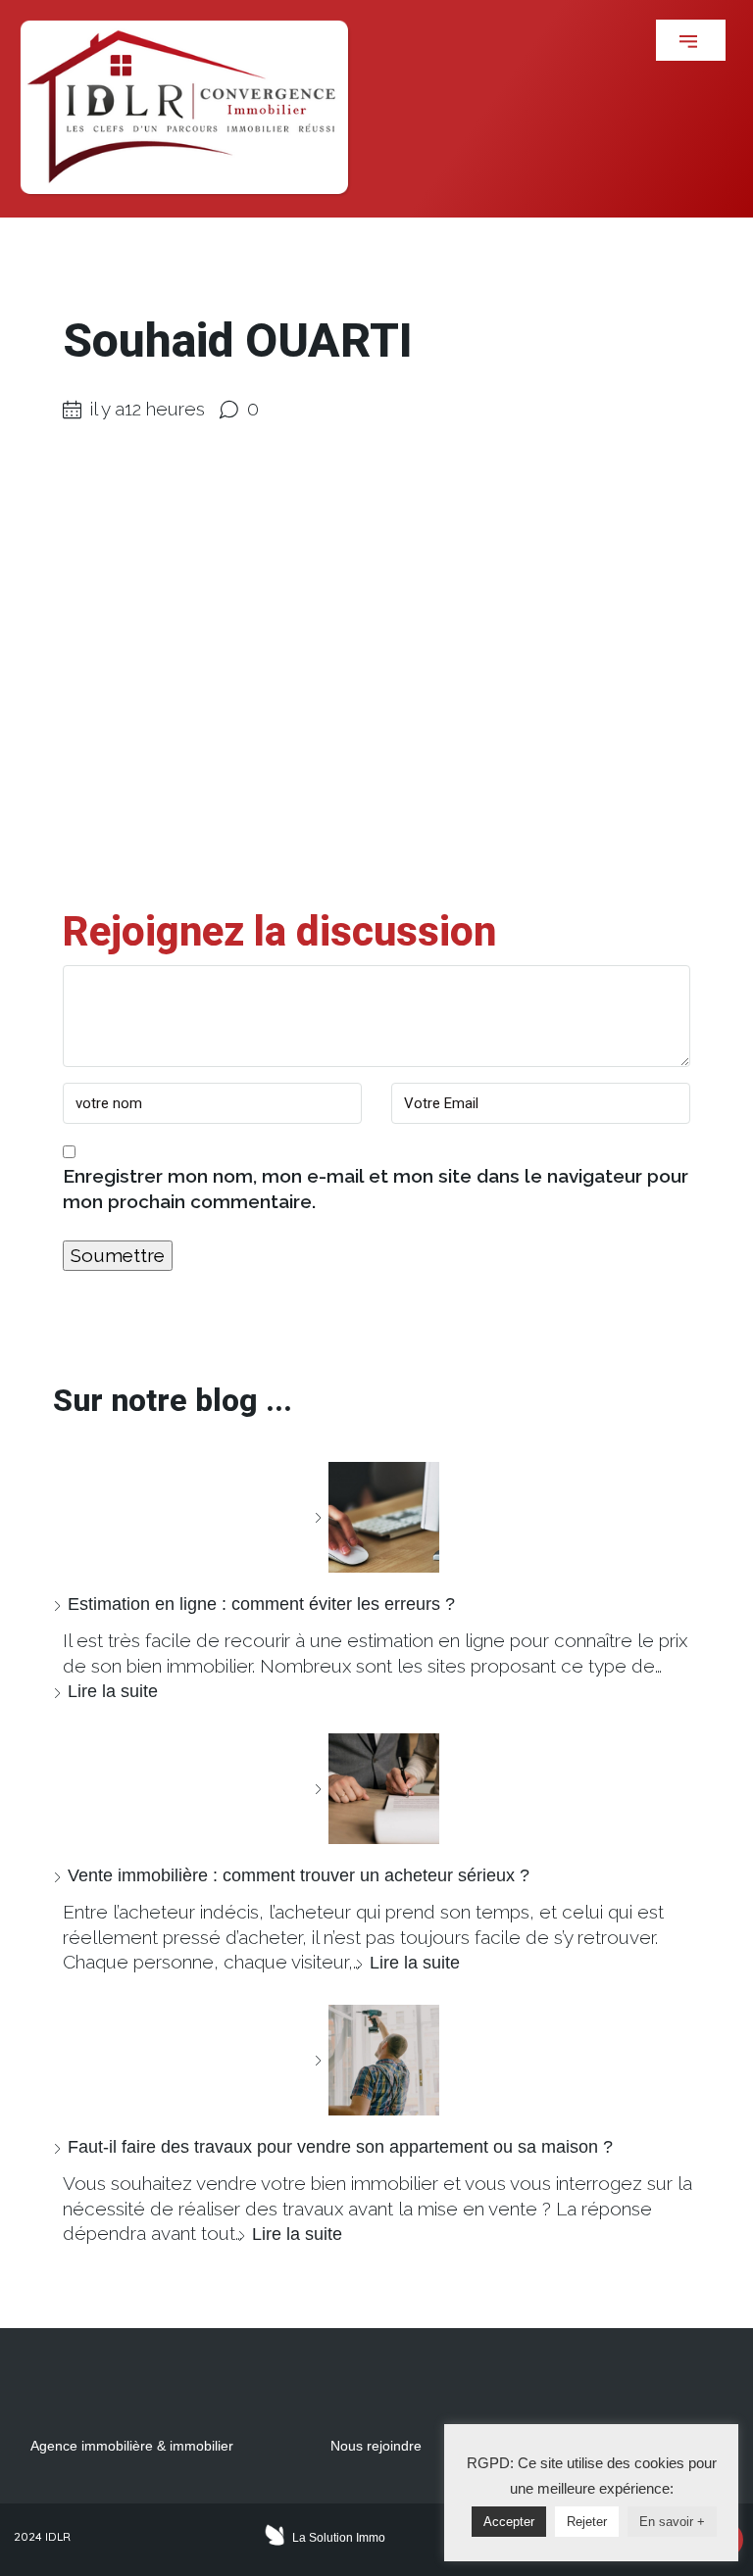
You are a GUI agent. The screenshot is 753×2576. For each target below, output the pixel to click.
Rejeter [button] (587, 2522)
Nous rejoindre (376, 2446)
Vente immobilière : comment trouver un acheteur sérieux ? (299, 1875)
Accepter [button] (509, 2522)
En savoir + (672, 2522)
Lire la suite (113, 1691)
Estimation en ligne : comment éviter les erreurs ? (261, 1604)
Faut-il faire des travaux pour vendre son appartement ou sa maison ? (340, 2147)
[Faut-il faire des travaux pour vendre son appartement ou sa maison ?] (376, 2060)
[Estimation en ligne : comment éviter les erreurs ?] (376, 1517)
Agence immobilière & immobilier (132, 2446)
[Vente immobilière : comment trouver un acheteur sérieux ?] (376, 1789)
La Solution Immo (339, 2538)
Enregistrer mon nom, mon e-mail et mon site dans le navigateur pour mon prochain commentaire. (376, 1189)
